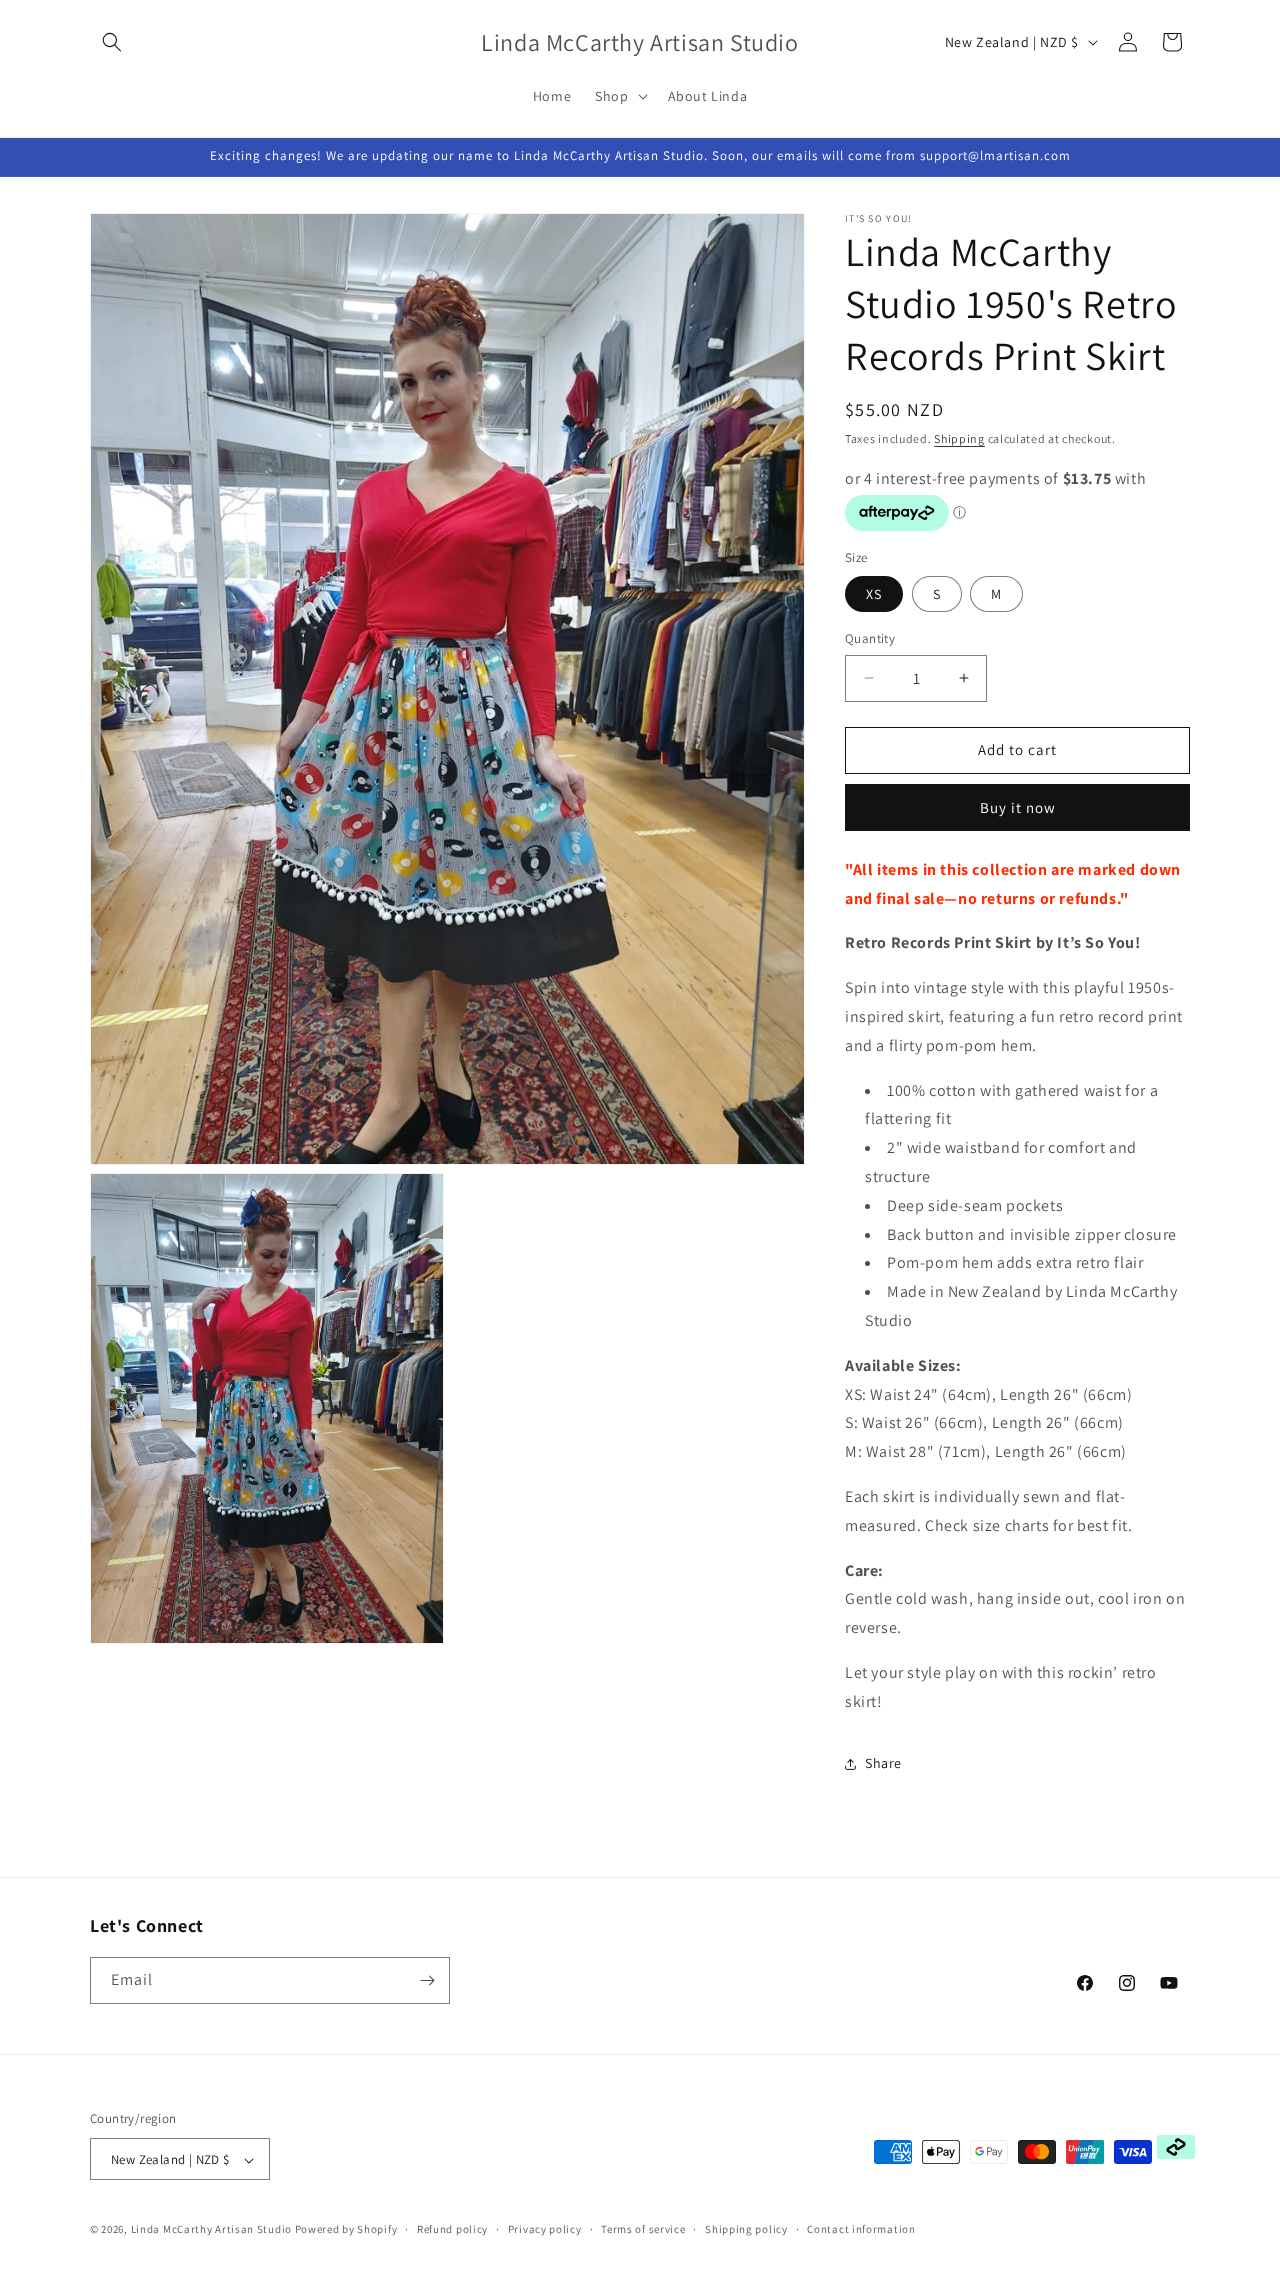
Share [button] (883, 1763)
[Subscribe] (427, 1980)
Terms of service (643, 2229)
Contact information (861, 2229)
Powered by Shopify (346, 2230)
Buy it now (1018, 807)
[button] (112, 42)
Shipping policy (746, 2229)
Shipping (959, 438)
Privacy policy (545, 2229)
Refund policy (452, 2229)
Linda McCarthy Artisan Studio (211, 2230)
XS (874, 594)
